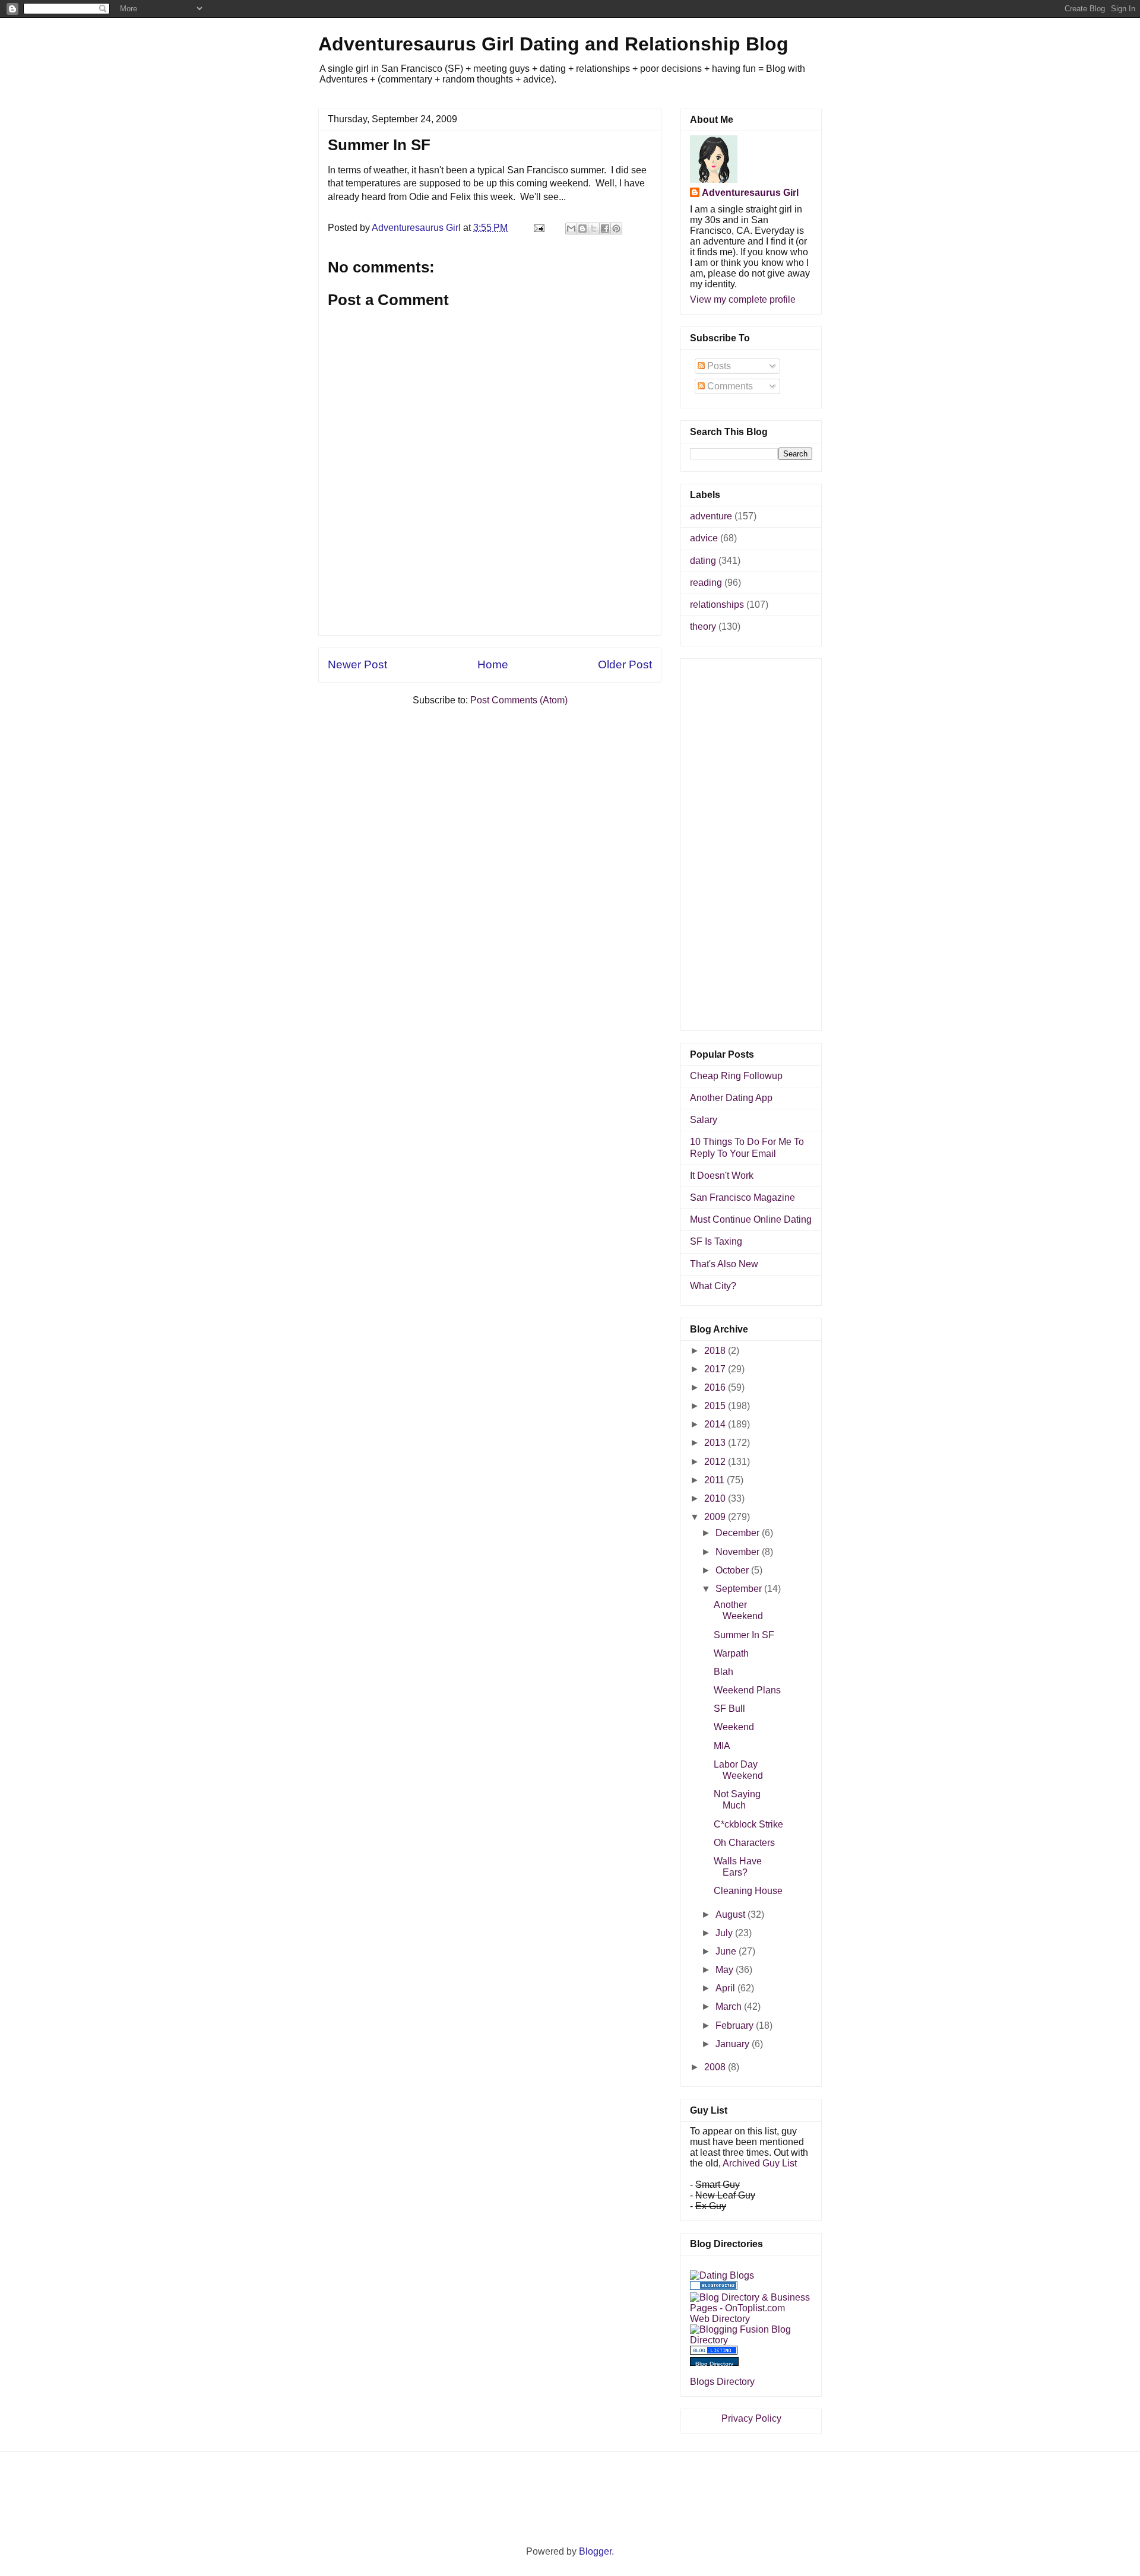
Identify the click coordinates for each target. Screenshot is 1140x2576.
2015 (716, 1406)
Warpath (731, 1653)
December (739, 1533)
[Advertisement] (490, 608)
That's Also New (724, 1264)
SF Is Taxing (716, 1241)
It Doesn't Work (722, 1176)
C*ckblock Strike (748, 1824)
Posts (718, 366)
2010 (716, 1498)
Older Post (625, 664)
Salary (704, 1120)
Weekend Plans (747, 1690)
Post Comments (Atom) (519, 700)
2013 (716, 1443)
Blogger (595, 2551)
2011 (715, 1480)
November (739, 1552)
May (726, 1970)
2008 (716, 2067)
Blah (723, 1672)
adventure (711, 516)
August (731, 1914)
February (736, 2025)
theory (703, 626)
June (727, 1951)
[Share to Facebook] (605, 229)
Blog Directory (714, 2364)
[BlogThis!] (582, 229)
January (734, 2044)
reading (706, 583)
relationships (717, 605)
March (730, 2006)
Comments (729, 386)
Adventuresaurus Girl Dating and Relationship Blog (553, 44)
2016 (716, 1387)
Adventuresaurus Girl (750, 193)
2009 (716, 1517)
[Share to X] (594, 229)
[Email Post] (538, 228)
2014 (716, 1424)
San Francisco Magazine (742, 1197)
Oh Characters (744, 1843)
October (733, 1570)
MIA (722, 1746)
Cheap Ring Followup (736, 1076)
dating (703, 561)
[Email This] (571, 229)
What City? (713, 1286)
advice (704, 538)
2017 (716, 1369)
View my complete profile (743, 299)
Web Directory (720, 2319)
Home (493, 664)
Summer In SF (744, 1635)
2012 (716, 1462)
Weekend (734, 1727)
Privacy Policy (751, 2418)
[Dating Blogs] (722, 2275)
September (740, 1589)
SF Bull (729, 1709)
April (726, 1988)
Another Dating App (731, 1098)
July (725, 1933)
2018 (716, 1351)
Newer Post (357, 664)
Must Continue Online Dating (751, 1219)
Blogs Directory (722, 2382)
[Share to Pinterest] (616, 229)
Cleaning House (748, 1891)
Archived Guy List (760, 2163)
